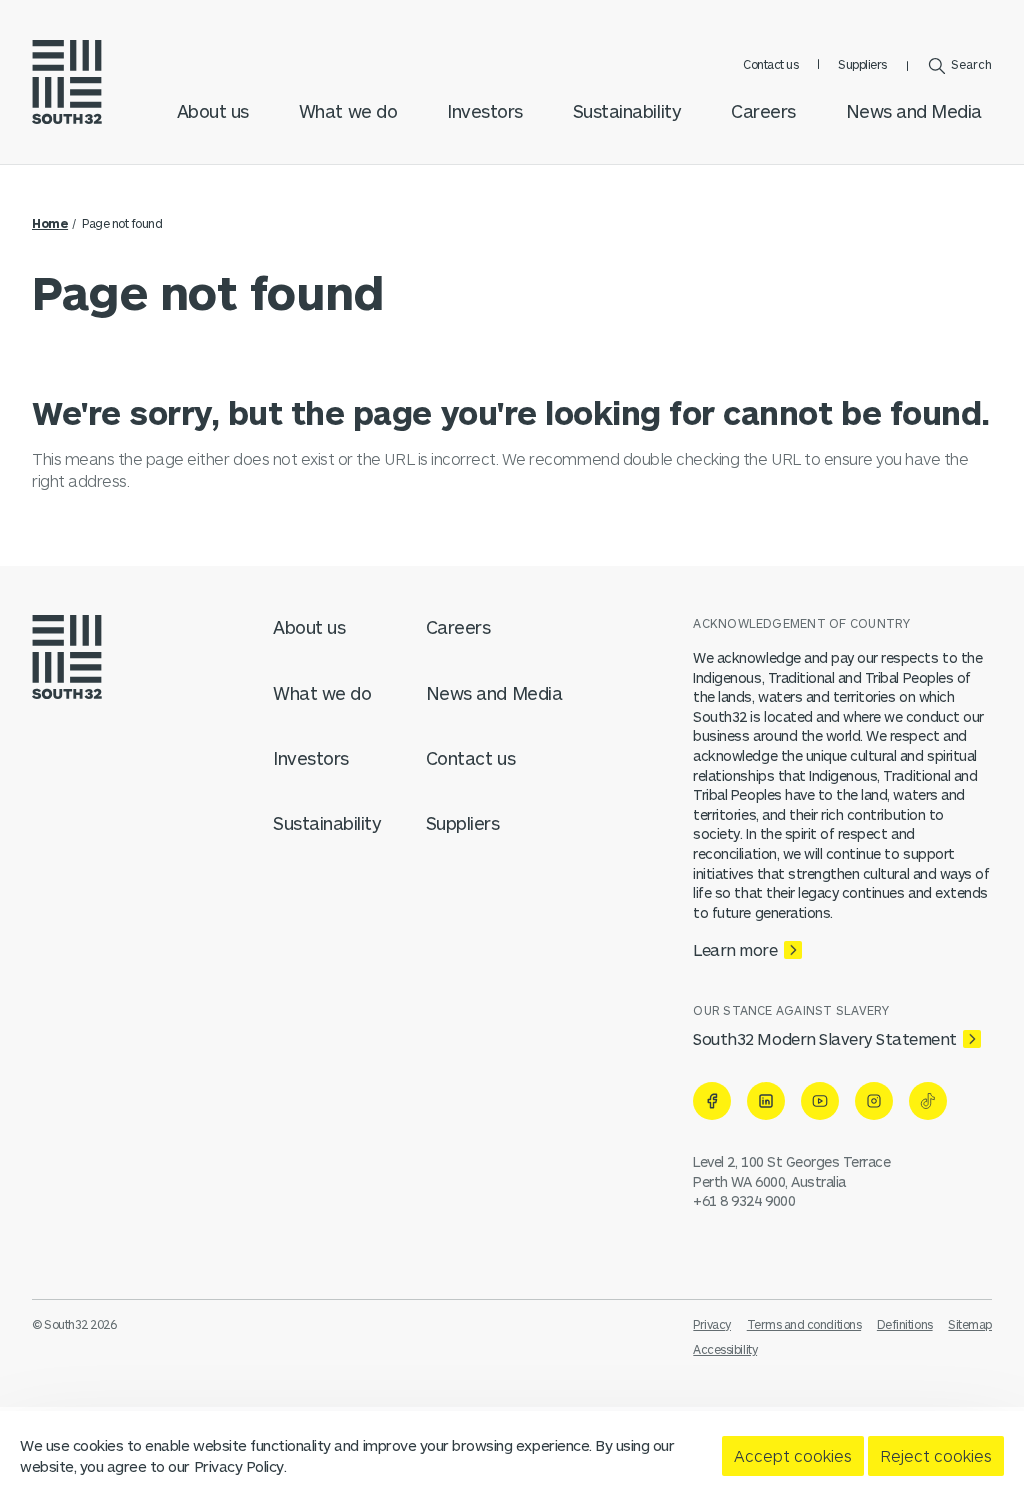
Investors (485, 111)
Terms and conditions (804, 1324)
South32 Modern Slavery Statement (825, 1038)
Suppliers (862, 64)
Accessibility (725, 1349)
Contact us (770, 64)
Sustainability (627, 111)
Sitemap (970, 1324)
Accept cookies (793, 1455)
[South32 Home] (67, 82)
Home (50, 223)
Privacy (712, 1324)
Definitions (905, 1324)
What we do (348, 111)
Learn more (735, 949)
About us (213, 111)
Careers (763, 111)
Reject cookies (936, 1455)
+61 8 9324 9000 (744, 1200)
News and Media (914, 111)
